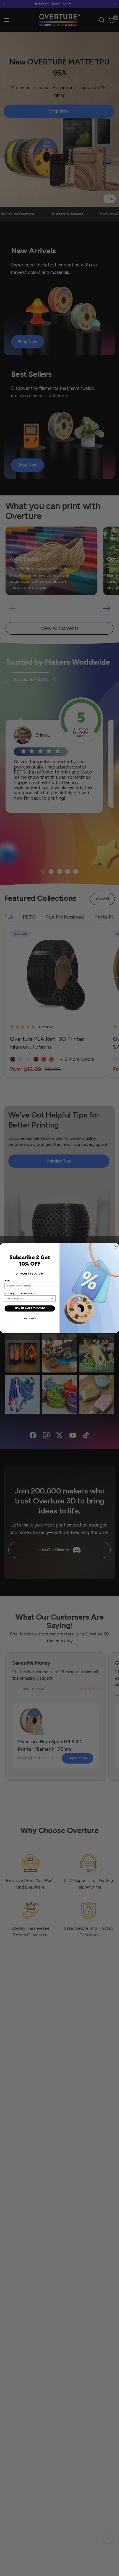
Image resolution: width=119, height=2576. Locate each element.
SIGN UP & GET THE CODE (30, 1308)
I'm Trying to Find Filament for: (20, 1293)
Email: (8, 1280)
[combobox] (29, 1299)
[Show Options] (53, 1299)
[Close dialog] (116, 1247)
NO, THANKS (30, 1318)
